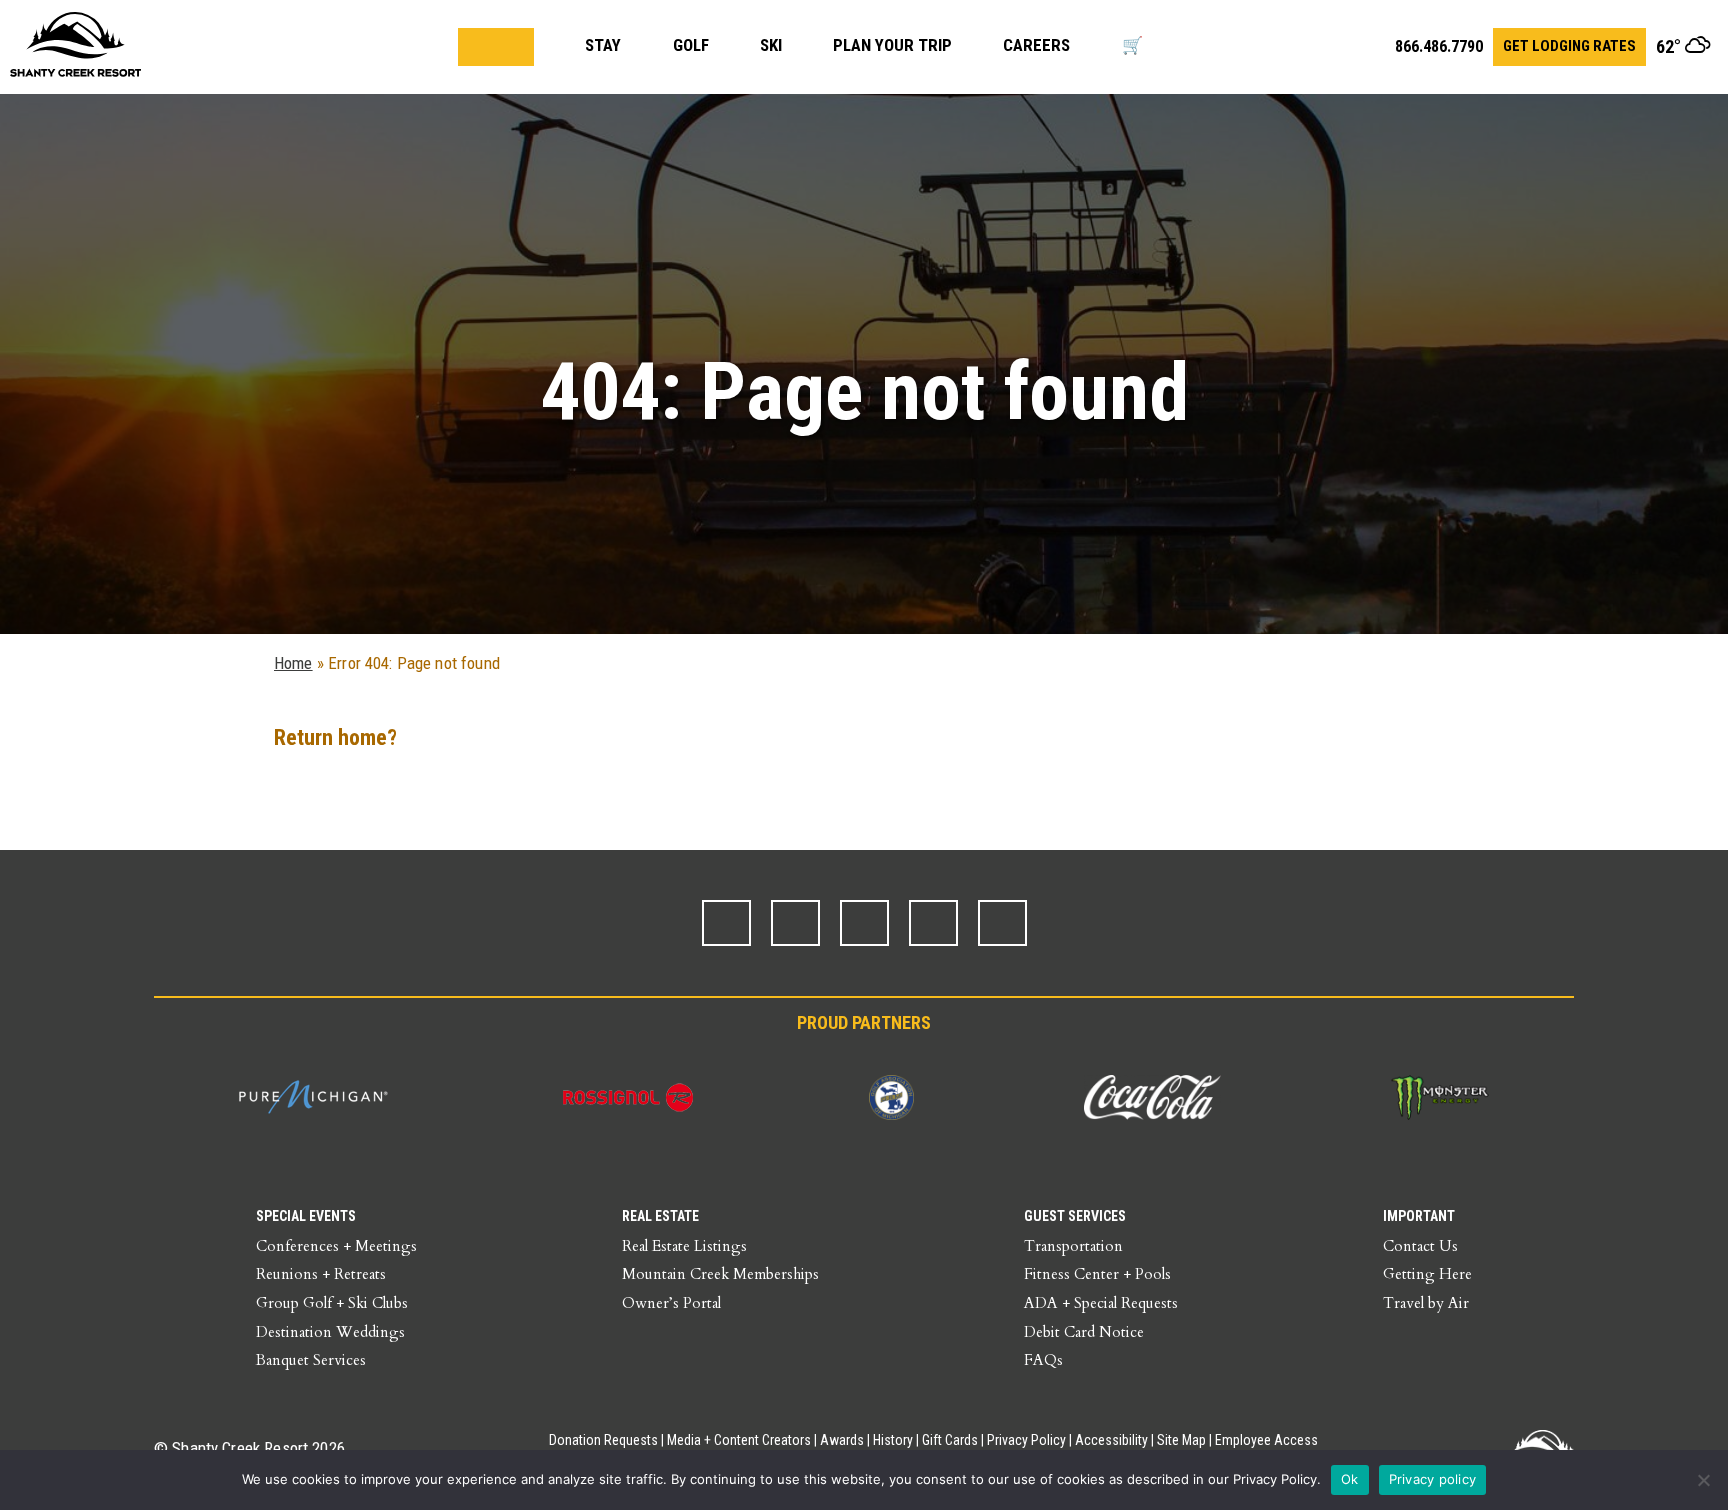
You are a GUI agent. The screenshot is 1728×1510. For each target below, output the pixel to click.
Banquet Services (311, 1360)
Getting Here (1427, 1274)
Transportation (1073, 1246)
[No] (1703, 1480)
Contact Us (1420, 1246)
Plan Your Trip (892, 45)
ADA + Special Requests (1101, 1303)
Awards (842, 1440)
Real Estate (660, 1216)
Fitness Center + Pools (1097, 1274)
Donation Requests (603, 1440)
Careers (1036, 45)
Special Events (306, 1216)
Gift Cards (950, 1440)
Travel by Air (1426, 1303)
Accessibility (1111, 1440)
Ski (771, 45)
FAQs (1043, 1360)
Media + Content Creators (739, 1440)
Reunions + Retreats (321, 1274)
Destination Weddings (330, 1332)
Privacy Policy (1026, 1440)
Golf (691, 45)
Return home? (335, 737)
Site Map (1181, 1440)
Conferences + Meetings (336, 1246)
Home (293, 663)
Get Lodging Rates (1569, 46)
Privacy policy (1433, 1479)
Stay (603, 45)
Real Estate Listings (684, 1246)
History (893, 1440)
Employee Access (1266, 1440)
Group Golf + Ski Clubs (332, 1303)
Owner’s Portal (671, 1303)
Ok (1350, 1479)
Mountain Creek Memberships (720, 1274)
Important (1419, 1216)
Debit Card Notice (1084, 1332)
